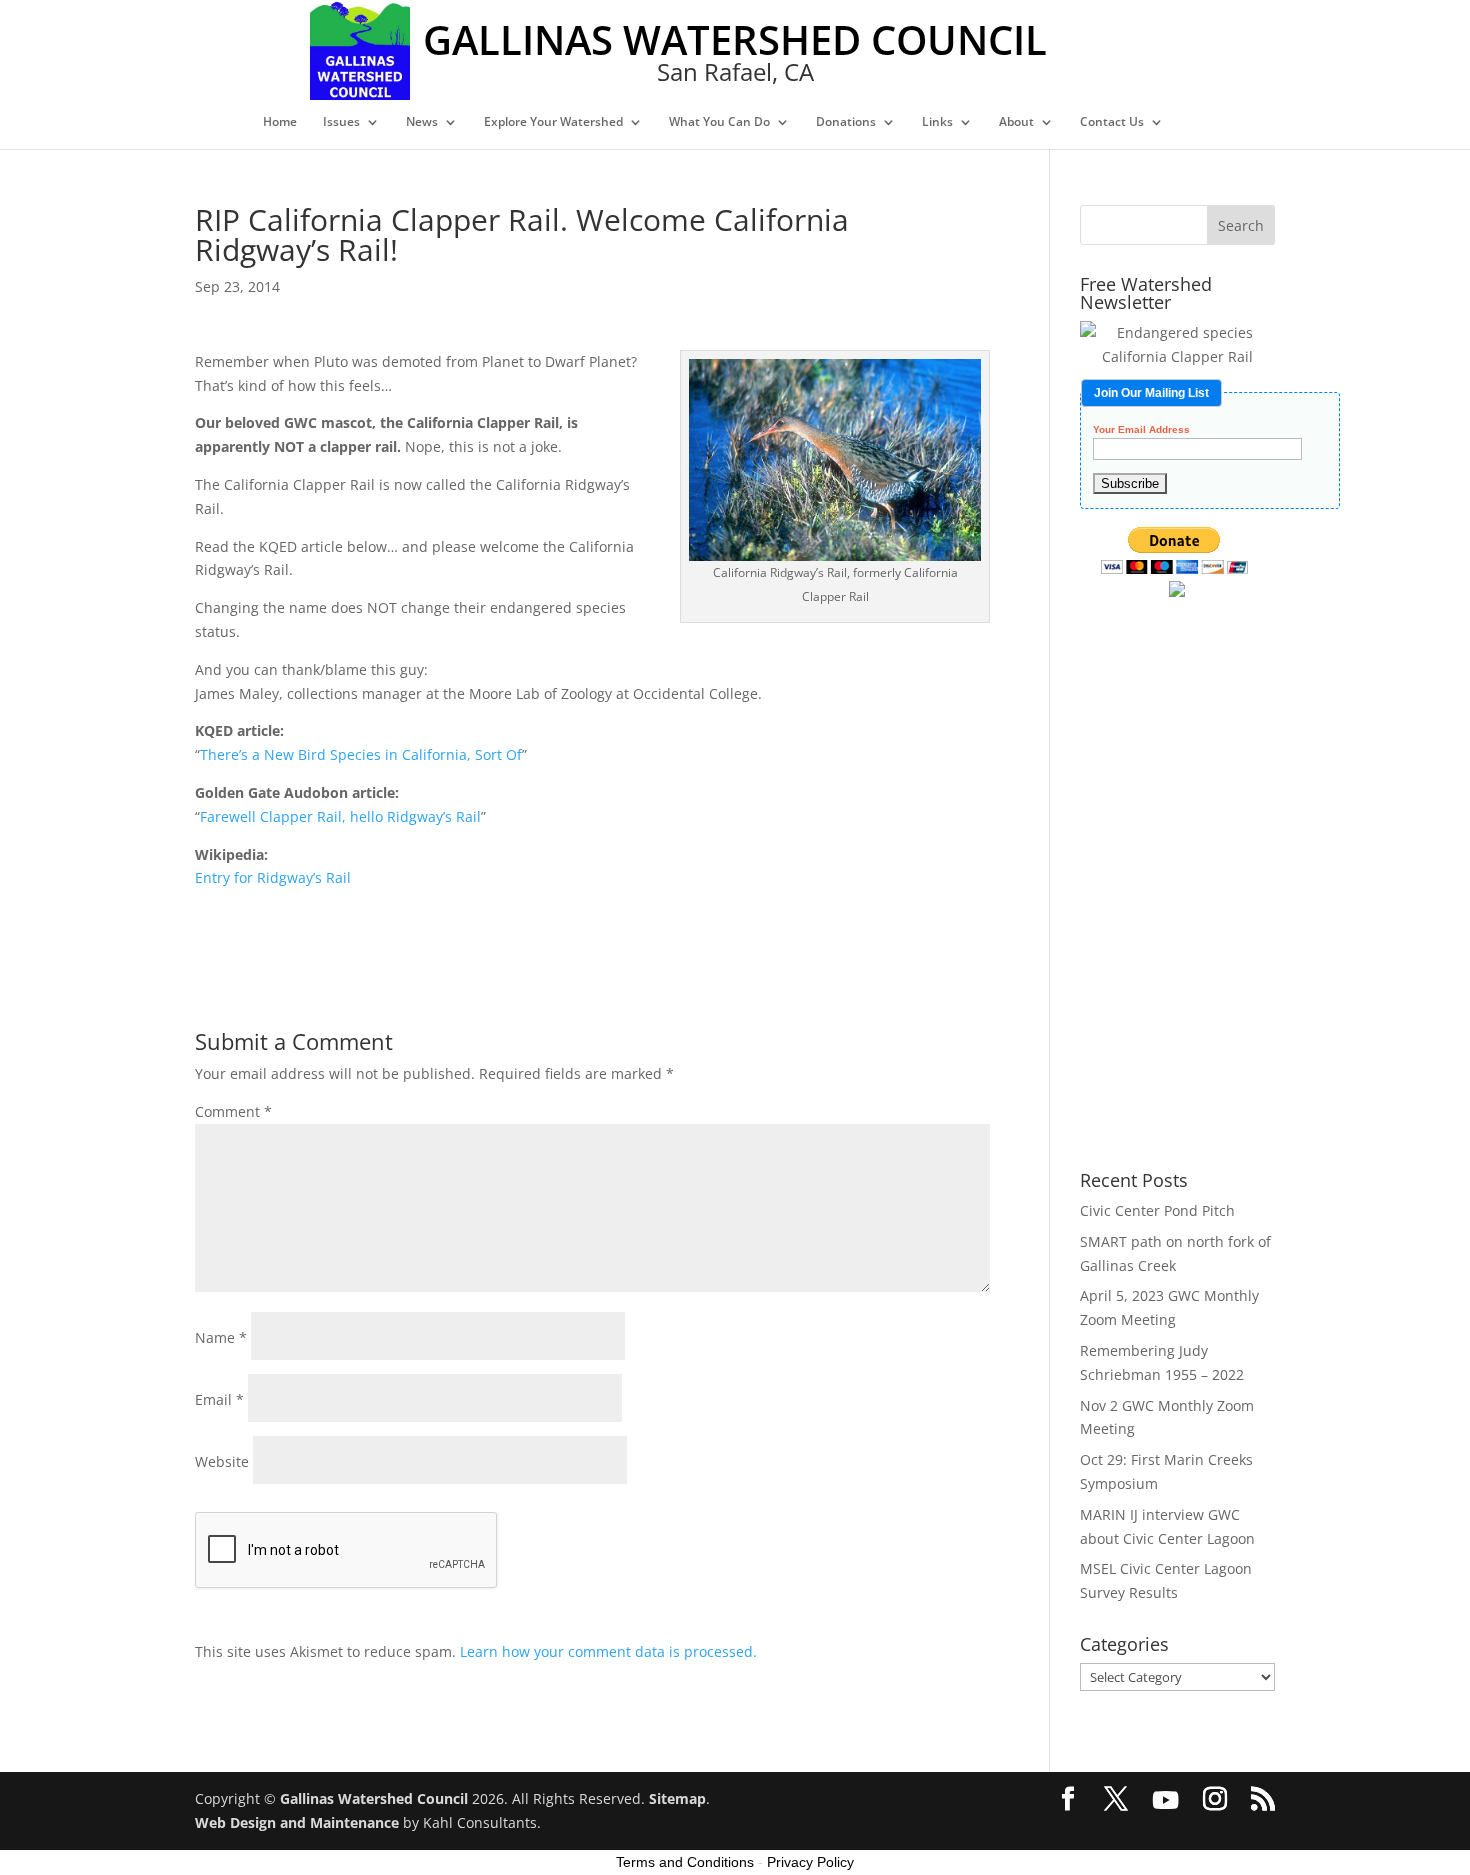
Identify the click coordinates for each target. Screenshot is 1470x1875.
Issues (341, 122)
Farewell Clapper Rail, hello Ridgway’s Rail (340, 816)
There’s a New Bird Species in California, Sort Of (361, 754)
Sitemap (677, 1798)
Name (221, 1337)
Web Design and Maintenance (297, 1822)
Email (219, 1399)
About (1016, 122)
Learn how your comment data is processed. (608, 1651)
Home (280, 122)
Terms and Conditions (685, 1862)
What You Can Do (719, 122)
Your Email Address (1141, 430)
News (422, 122)
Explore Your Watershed (553, 122)
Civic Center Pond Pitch (1157, 1210)
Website (222, 1461)
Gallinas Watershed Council (374, 1798)
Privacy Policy (810, 1862)
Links (937, 122)
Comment (233, 1111)
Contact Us (1112, 122)
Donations (846, 122)
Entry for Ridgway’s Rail (273, 877)
